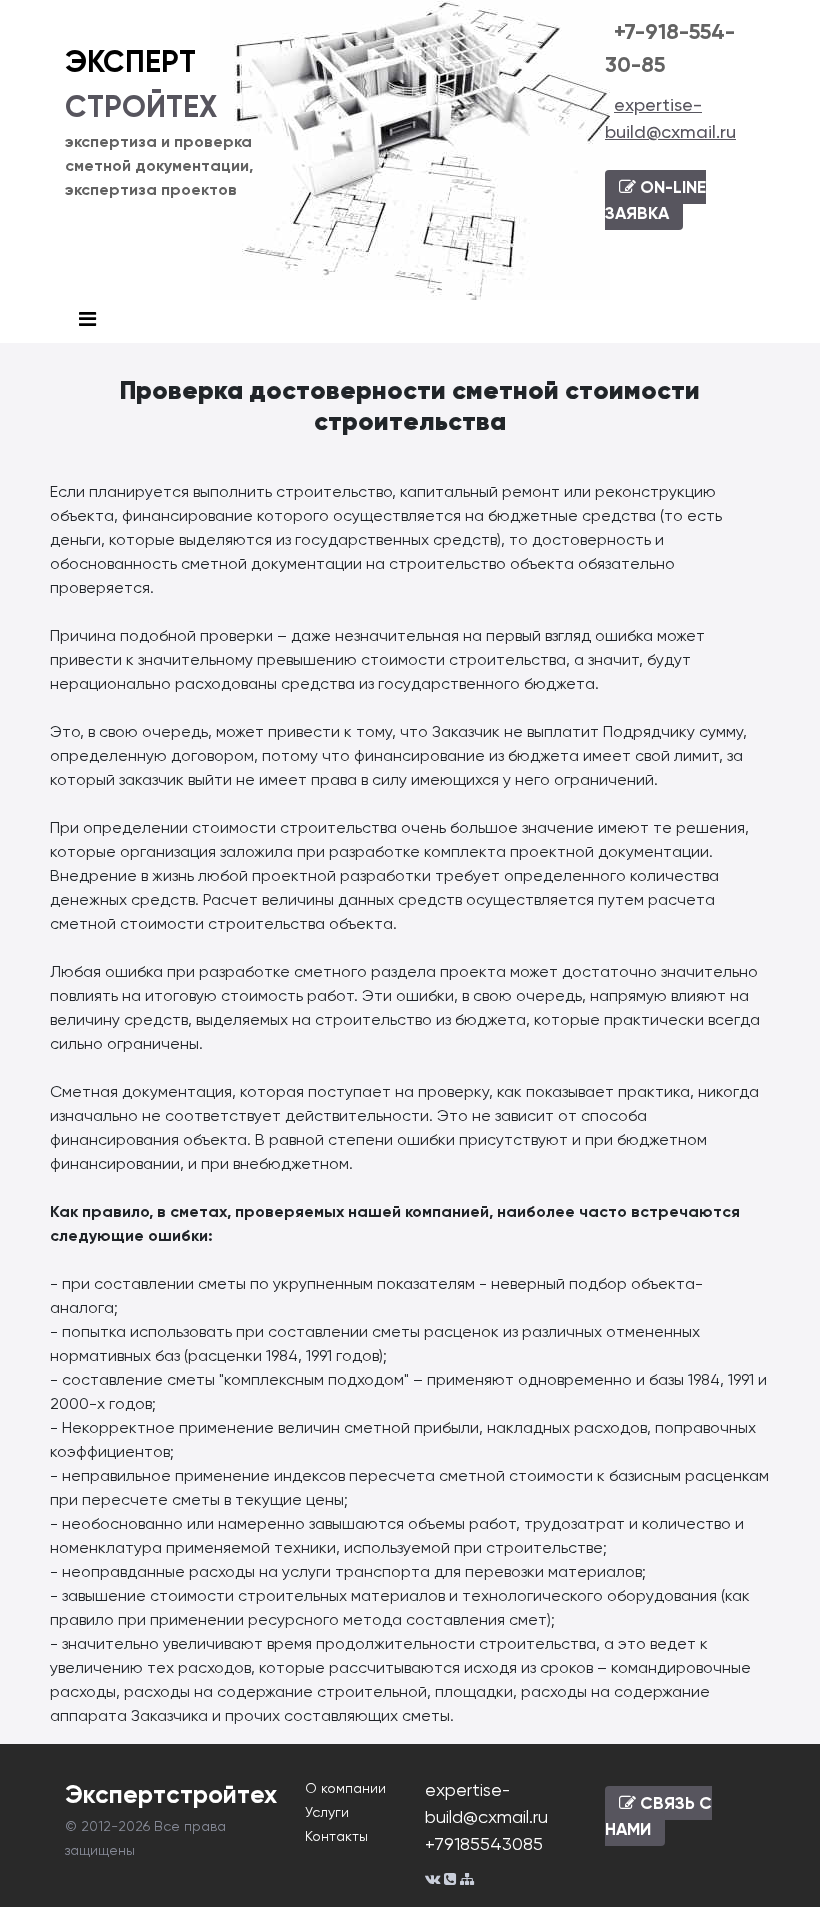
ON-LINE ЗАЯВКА (655, 200)
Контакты (336, 1836)
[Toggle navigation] (87, 319)
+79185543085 (484, 1843)
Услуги (327, 1812)
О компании (345, 1788)
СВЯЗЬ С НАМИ (658, 1816)
